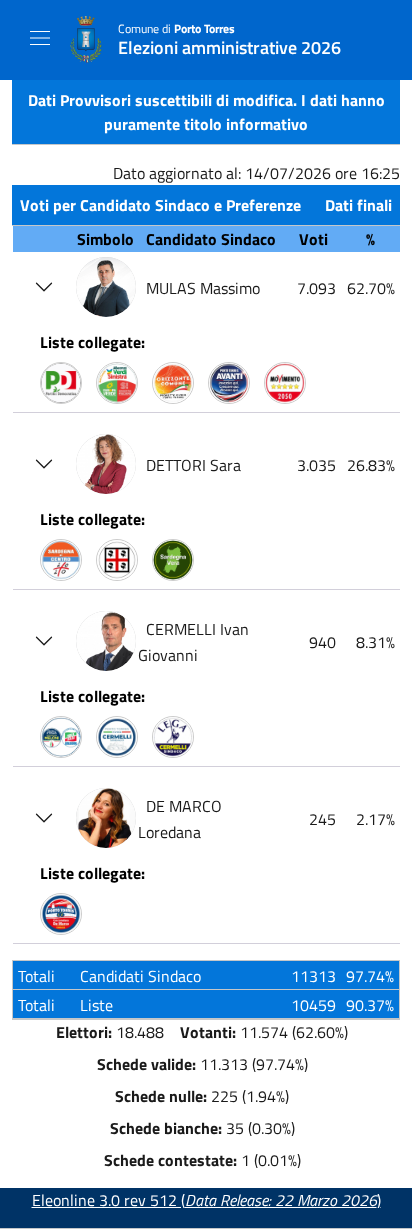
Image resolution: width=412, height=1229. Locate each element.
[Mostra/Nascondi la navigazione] (40, 38)
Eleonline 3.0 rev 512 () (206, 1200)
